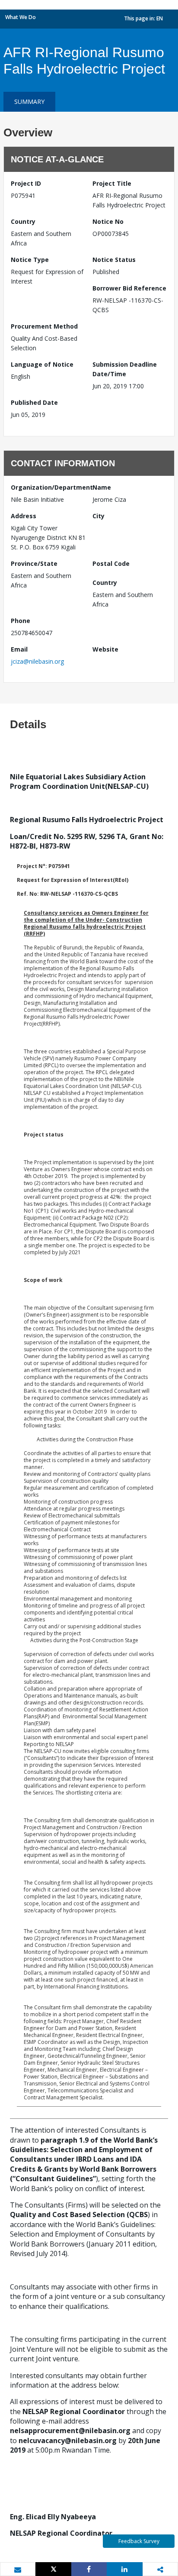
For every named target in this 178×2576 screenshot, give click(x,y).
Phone (21, 621)
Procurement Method (44, 326)
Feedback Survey (139, 2541)
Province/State (34, 563)
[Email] (18, 2570)
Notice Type (30, 260)
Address (24, 516)
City (99, 516)
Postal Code (111, 563)
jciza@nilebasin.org (37, 661)
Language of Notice (42, 364)
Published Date (34, 402)
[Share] (89, 2569)
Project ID (26, 183)
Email (19, 649)
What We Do (21, 17)
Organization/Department (48, 487)
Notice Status (114, 260)
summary (29, 102)
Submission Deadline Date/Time (125, 369)
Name (102, 487)
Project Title (112, 183)
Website (105, 649)
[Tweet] (53, 2569)
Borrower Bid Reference (129, 288)
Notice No (108, 221)
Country (23, 221)
